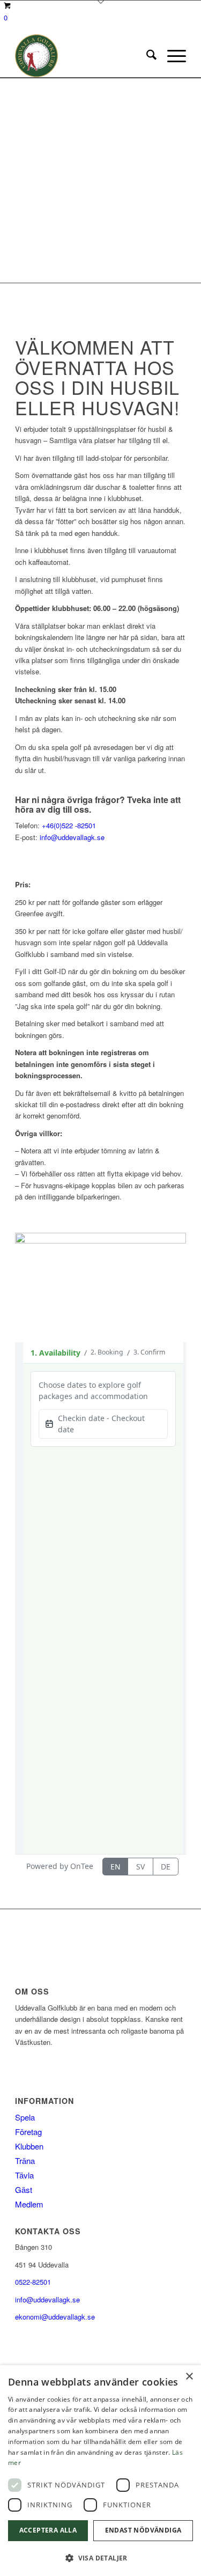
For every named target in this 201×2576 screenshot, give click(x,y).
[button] (100, 2558)
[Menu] (171, 56)
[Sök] (146, 56)
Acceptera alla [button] (48, 2530)
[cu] (83, 56)
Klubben (29, 2146)
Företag (28, 2132)
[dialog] (100, 2471)
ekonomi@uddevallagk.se (55, 2317)
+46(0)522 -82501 (69, 825)
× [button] (189, 2377)
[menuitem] (146, 56)
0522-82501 (33, 2282)
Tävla (24, 2175)
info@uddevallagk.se (72, 837)
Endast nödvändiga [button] (143, 2530)
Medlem (29, 2204)
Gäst (24, 2189)
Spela (25, 2117)
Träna (25, 2161)
